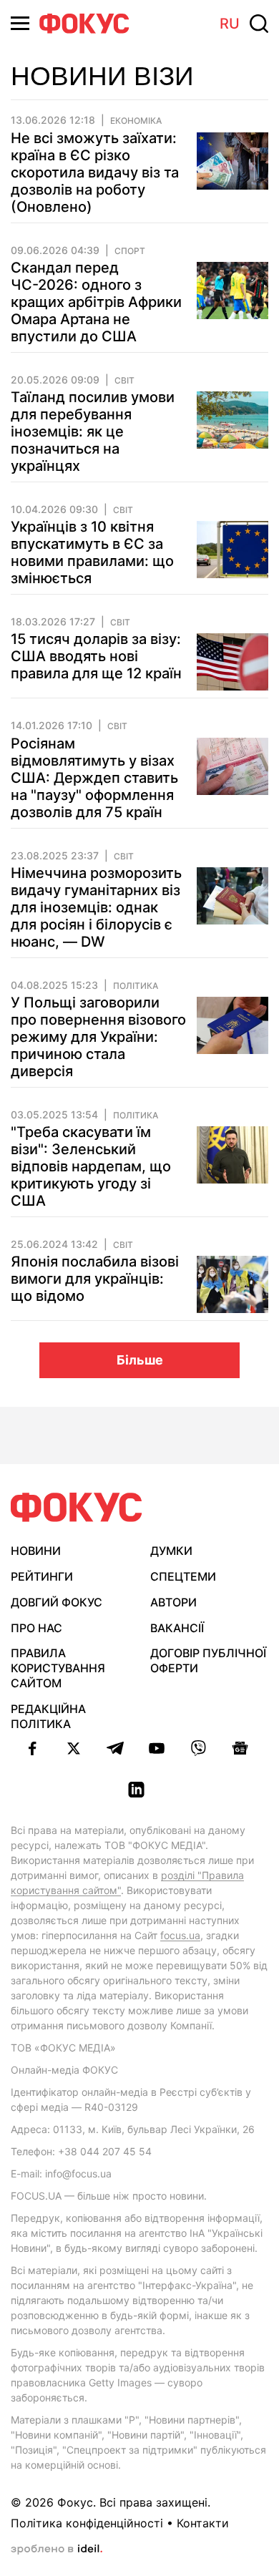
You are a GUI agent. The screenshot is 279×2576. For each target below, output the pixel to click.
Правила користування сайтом (58, 1668)
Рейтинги (42, 1576)
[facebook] (32, 1748)
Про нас (36, 1628)
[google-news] (240, 1748)
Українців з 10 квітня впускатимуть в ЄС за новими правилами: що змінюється (92, 552)
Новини (36, 1551)
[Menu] (20, 23)
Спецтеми (183, 1576)
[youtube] (157, 1748)
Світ (124, 381)
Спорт (130, 251)
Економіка (136, 121)
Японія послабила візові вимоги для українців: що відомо (95, 1279)
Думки (171, 1551)
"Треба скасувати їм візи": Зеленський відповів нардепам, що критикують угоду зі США (91, 1166)
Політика (136, 986)
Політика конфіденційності (87, 2523)
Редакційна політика (48, 1716)
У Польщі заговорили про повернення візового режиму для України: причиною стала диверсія (98, 1037)
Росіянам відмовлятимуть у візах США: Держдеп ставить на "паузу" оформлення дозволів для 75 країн (94, 778)
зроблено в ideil (57, 2550)
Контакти (203, 2523)
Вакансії (177, 1628)
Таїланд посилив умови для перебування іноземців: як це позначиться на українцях (93, 431)
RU (230, 24)
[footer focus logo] (77, 1507)
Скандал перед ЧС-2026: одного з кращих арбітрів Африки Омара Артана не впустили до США (96, 302)
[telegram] (115, 1748)
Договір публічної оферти (208, 1660)
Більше (140, 1360)
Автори (173, 1602)
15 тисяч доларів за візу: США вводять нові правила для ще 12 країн (96, 656)
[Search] (259, 24)
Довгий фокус (57, 1602)
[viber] (198, 1748)
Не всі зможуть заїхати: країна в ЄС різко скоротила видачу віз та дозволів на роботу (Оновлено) (95, 172)
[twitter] (74, 1748)
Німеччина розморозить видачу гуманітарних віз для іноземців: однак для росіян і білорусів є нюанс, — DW (96, 907)
